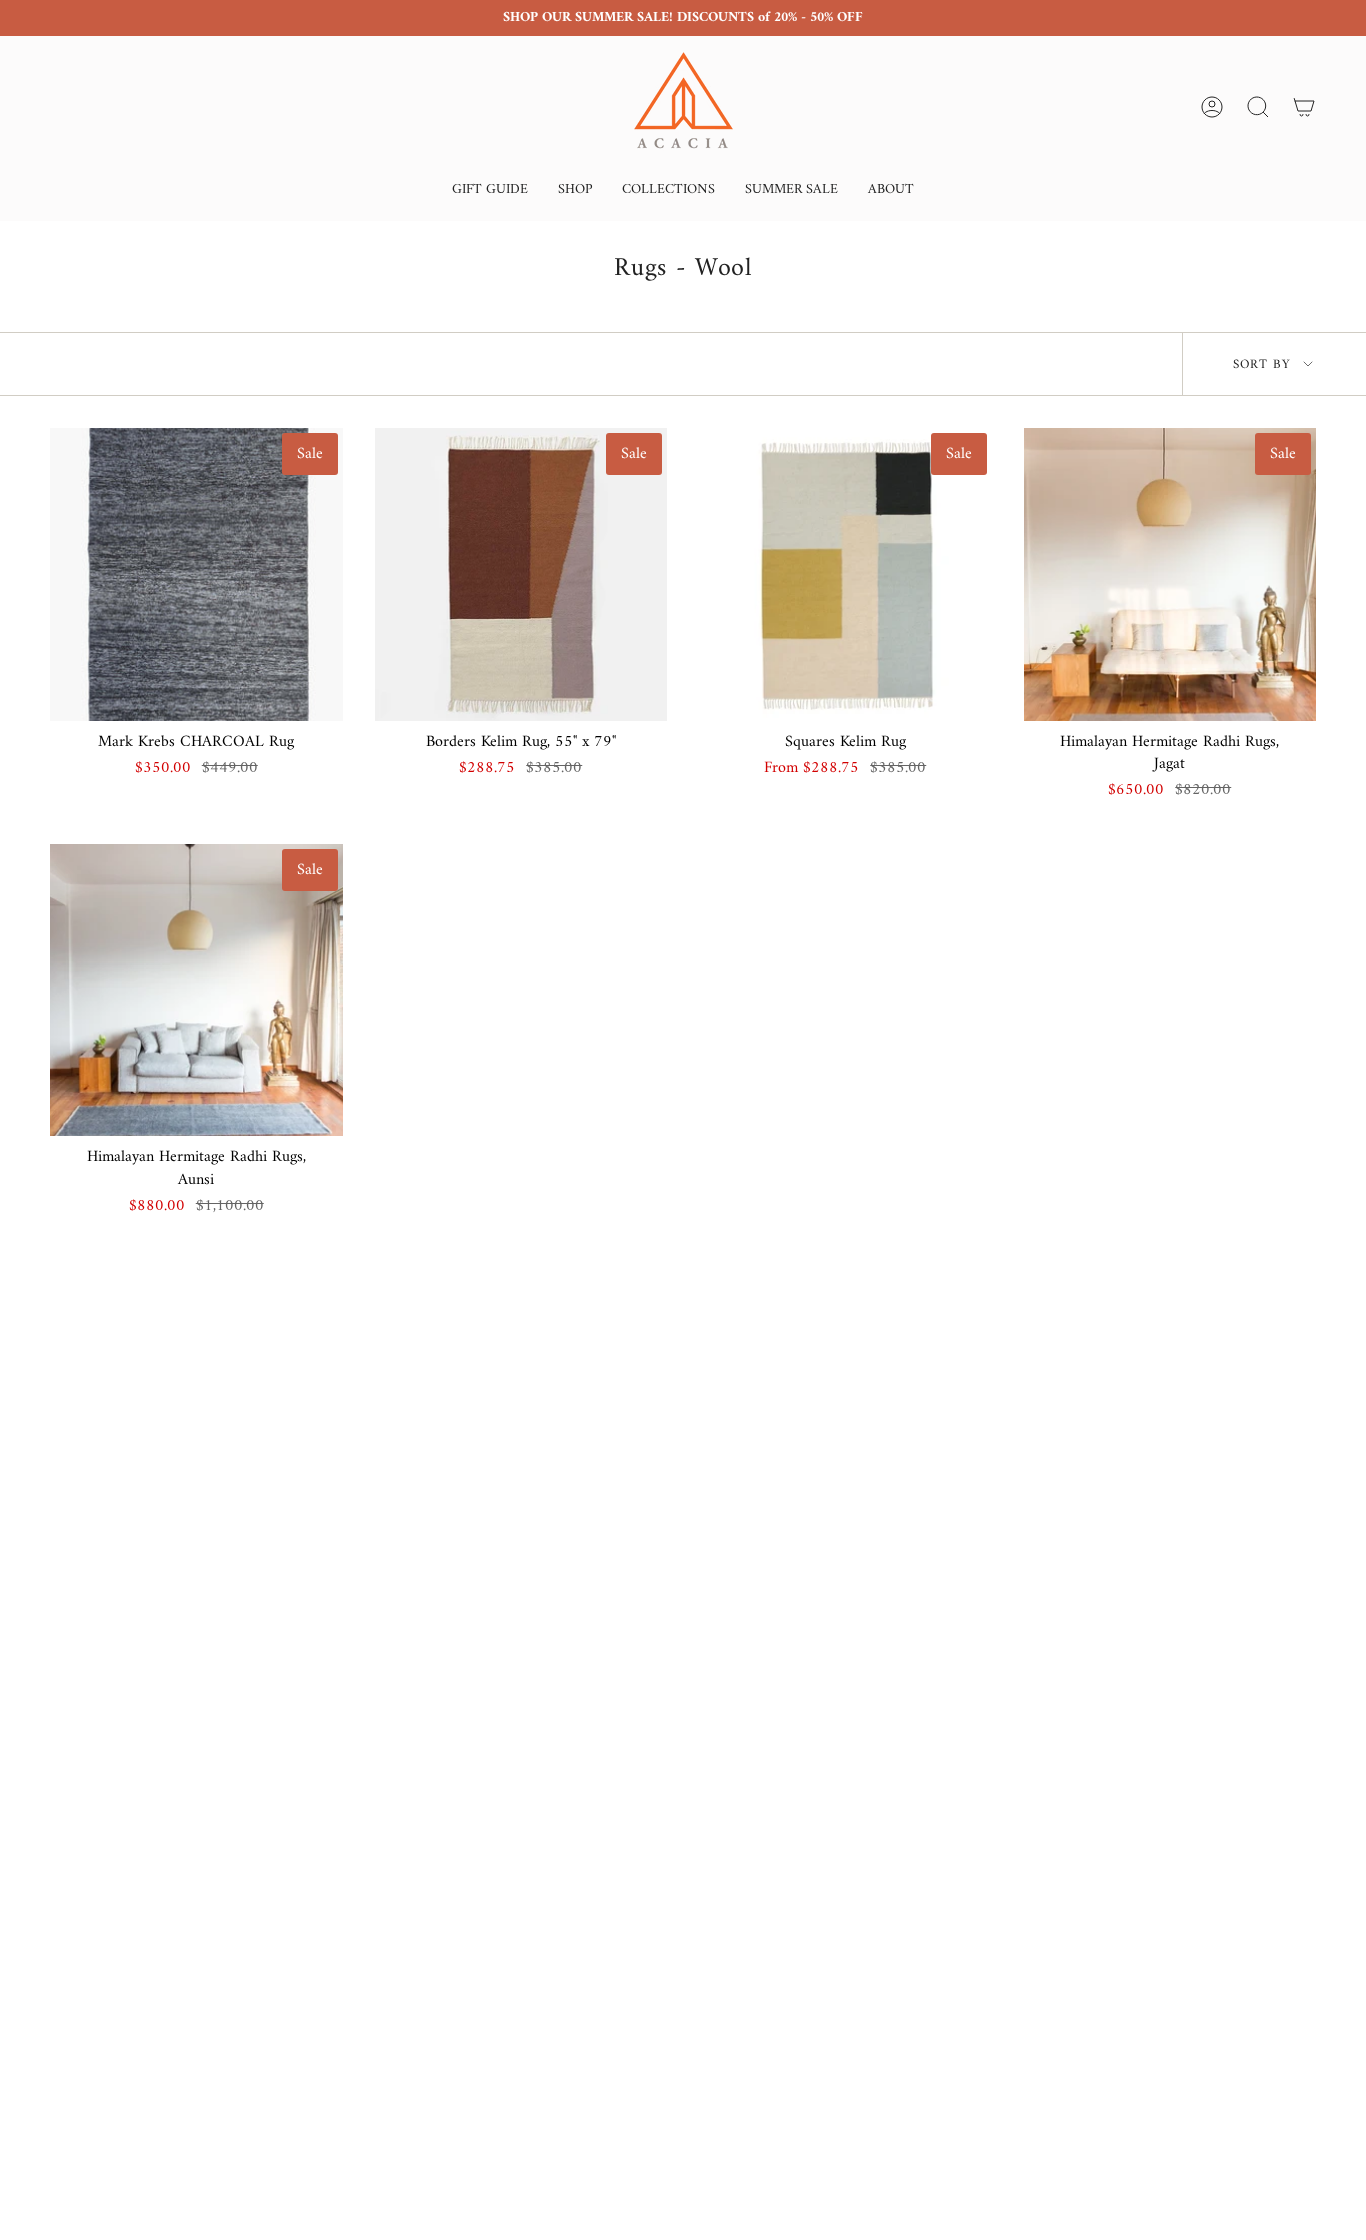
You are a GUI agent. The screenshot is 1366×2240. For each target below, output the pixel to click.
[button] (490, 191)
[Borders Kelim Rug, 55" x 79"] (521, 574)
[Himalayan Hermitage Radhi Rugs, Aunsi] (196, 990)
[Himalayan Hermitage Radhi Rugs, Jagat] (1170, 574)
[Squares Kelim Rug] (845, 574)
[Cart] (1304, 107)
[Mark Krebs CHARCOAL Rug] (196, 574)
